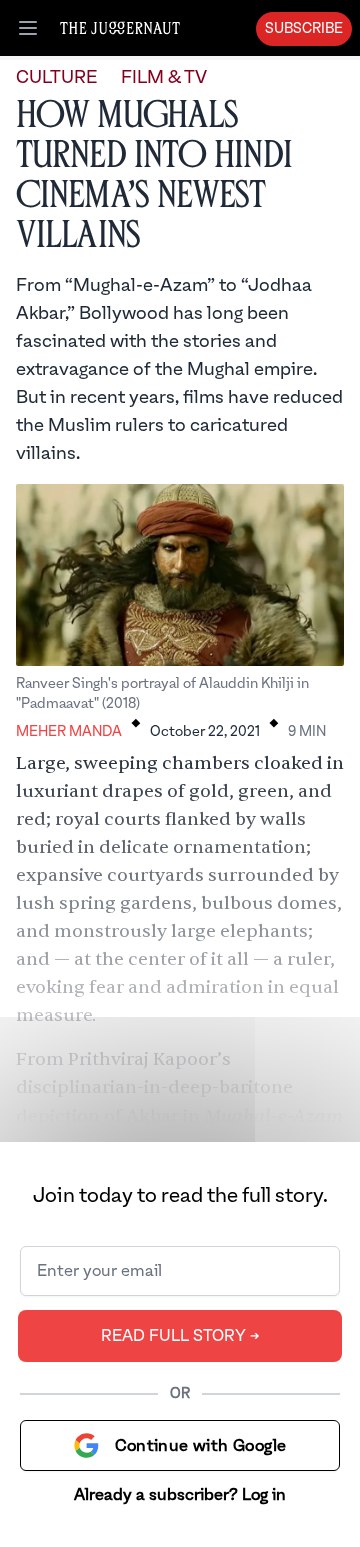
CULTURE (56, 77)
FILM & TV (164, 77)
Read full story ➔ (180, 1336)
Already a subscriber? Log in (180, 1495)
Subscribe (304, 29)
